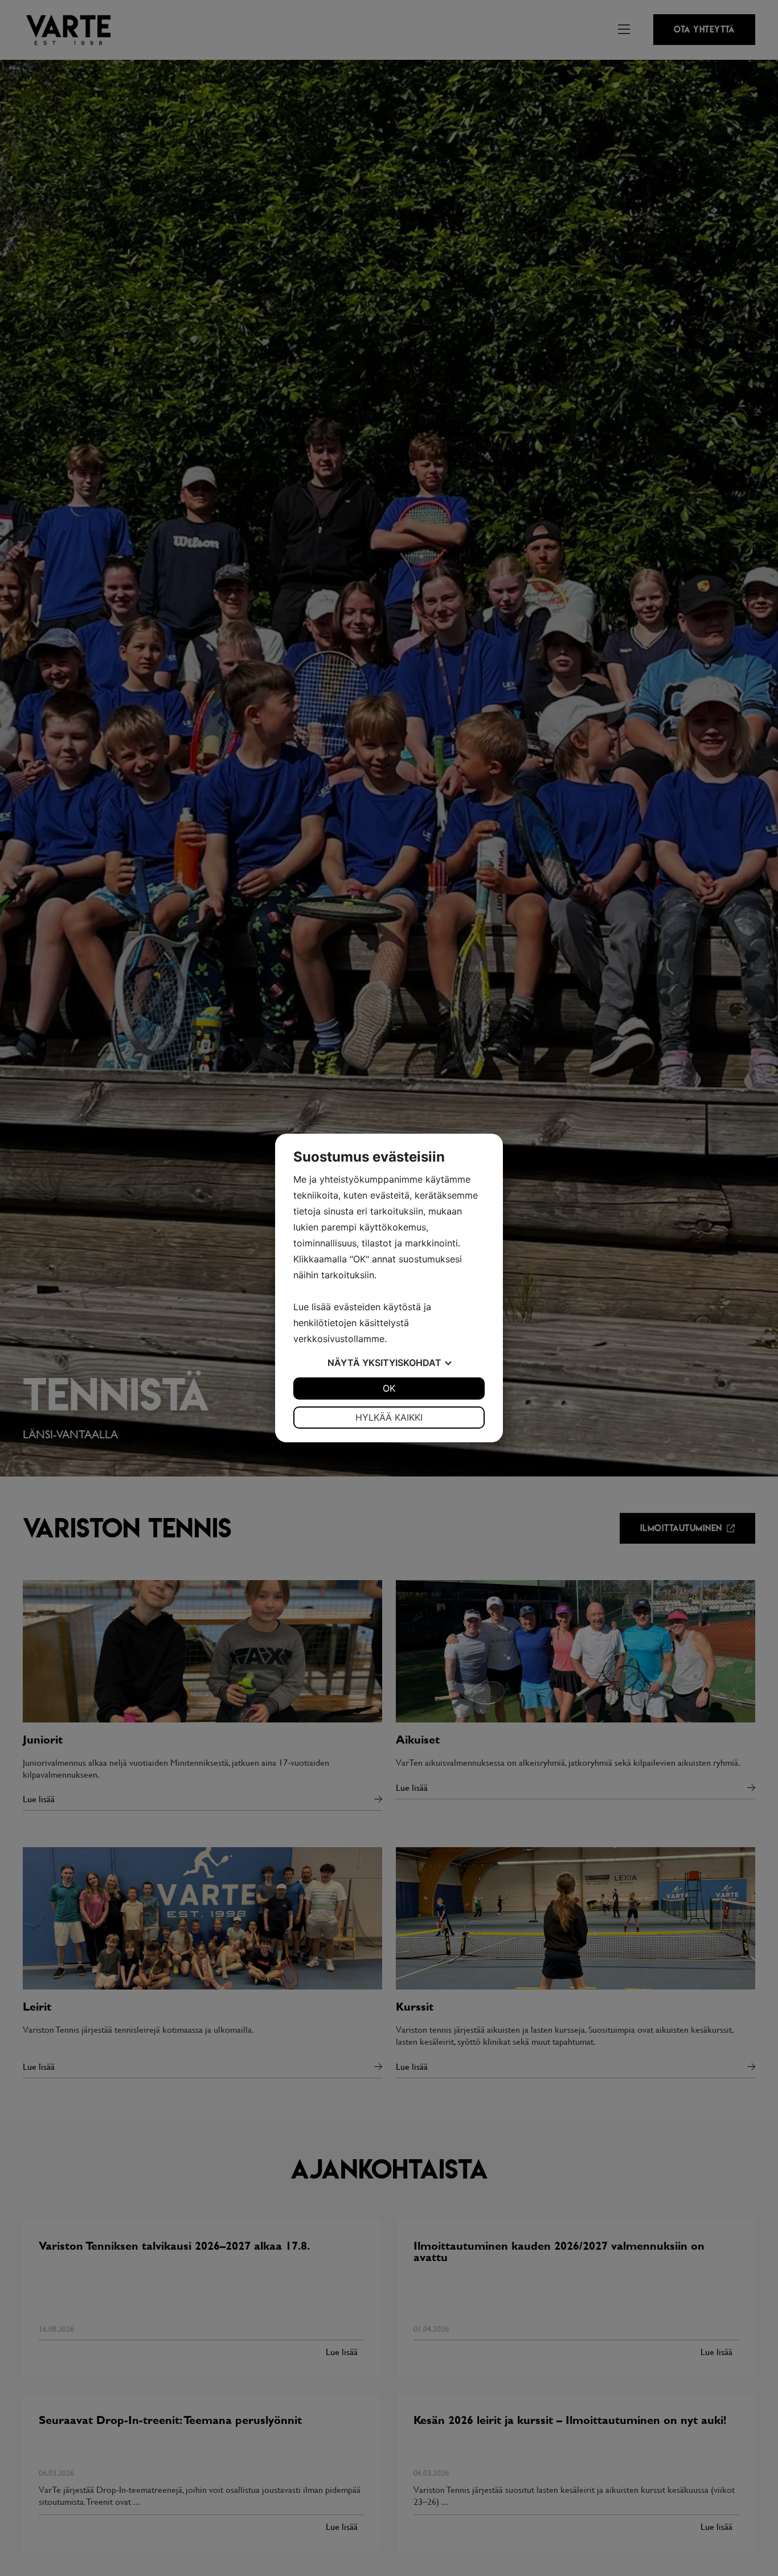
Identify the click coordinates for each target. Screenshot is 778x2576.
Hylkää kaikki (389, 1417)
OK (389, 1388)
